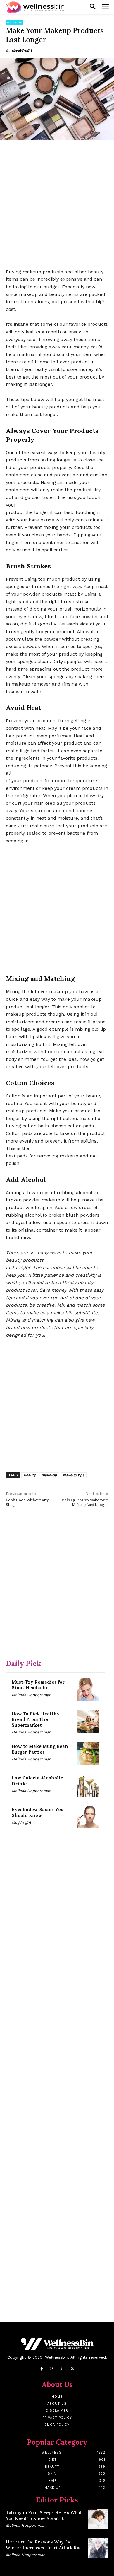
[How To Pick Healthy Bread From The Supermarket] (88, 1721)
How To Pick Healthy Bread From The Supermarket (36, 1719)
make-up (49, 1475)
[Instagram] (52, 2369)
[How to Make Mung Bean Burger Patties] (88, 1754)
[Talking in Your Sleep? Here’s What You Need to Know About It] (98, 2519)
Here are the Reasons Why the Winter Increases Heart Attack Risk (44, 2545)
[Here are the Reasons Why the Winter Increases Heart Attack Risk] (98, 2548)
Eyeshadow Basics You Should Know (38, 1812)
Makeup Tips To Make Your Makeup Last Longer (85, 1502)
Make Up (15, 22)
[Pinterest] (62, 2369)
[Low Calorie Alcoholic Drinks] (88, 1785)
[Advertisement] (57, 205)
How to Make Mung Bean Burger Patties (40, 1749)
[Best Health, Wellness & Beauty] (35, 7)
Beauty (30, 1475)
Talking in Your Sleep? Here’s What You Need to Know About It (44, 2516)
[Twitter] (72, 2369)
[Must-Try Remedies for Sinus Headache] (88, 1690)
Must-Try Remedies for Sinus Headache (38, 1685)
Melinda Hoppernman (31, 1695)
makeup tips (74, 1475)
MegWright (22, 50)
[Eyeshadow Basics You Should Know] (88, 1817)
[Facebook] (42, 2369)
